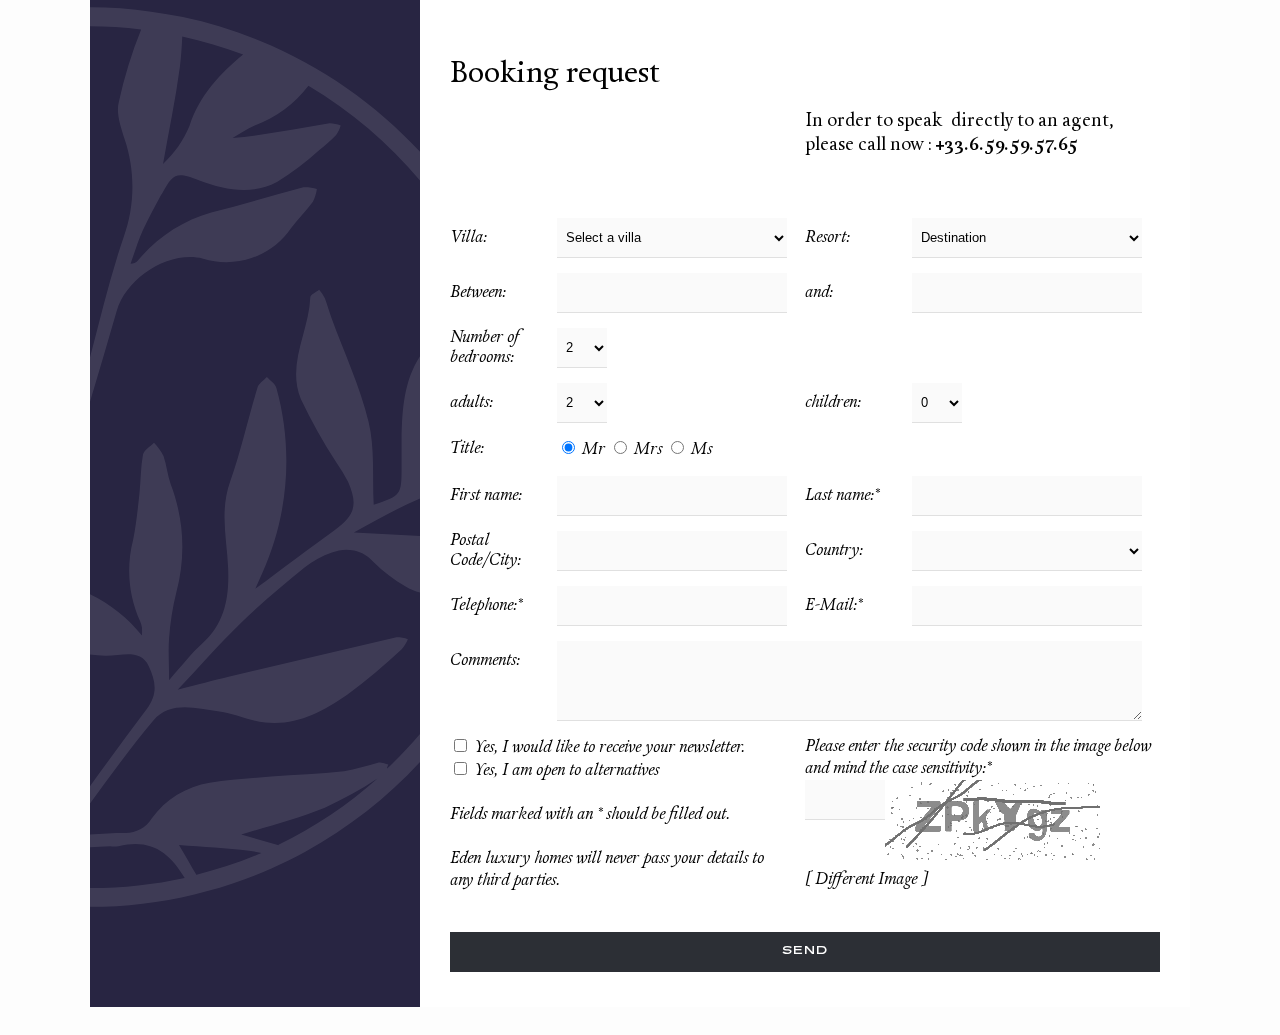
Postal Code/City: (485, 551)
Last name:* (842, 496)
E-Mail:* (833, 606)
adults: (471, 403)
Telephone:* (486, 606)
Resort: (827, 238)
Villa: (468, 238)
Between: (478, 293)
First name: (486, 496)
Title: (467, 449)
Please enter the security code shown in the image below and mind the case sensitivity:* (978, 758)
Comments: (485, 661)
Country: (834, 551)
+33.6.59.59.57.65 (1007, 145)
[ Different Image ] (866, 880)
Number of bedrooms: (485, 348)
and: (819, 293)
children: (833, 403)
